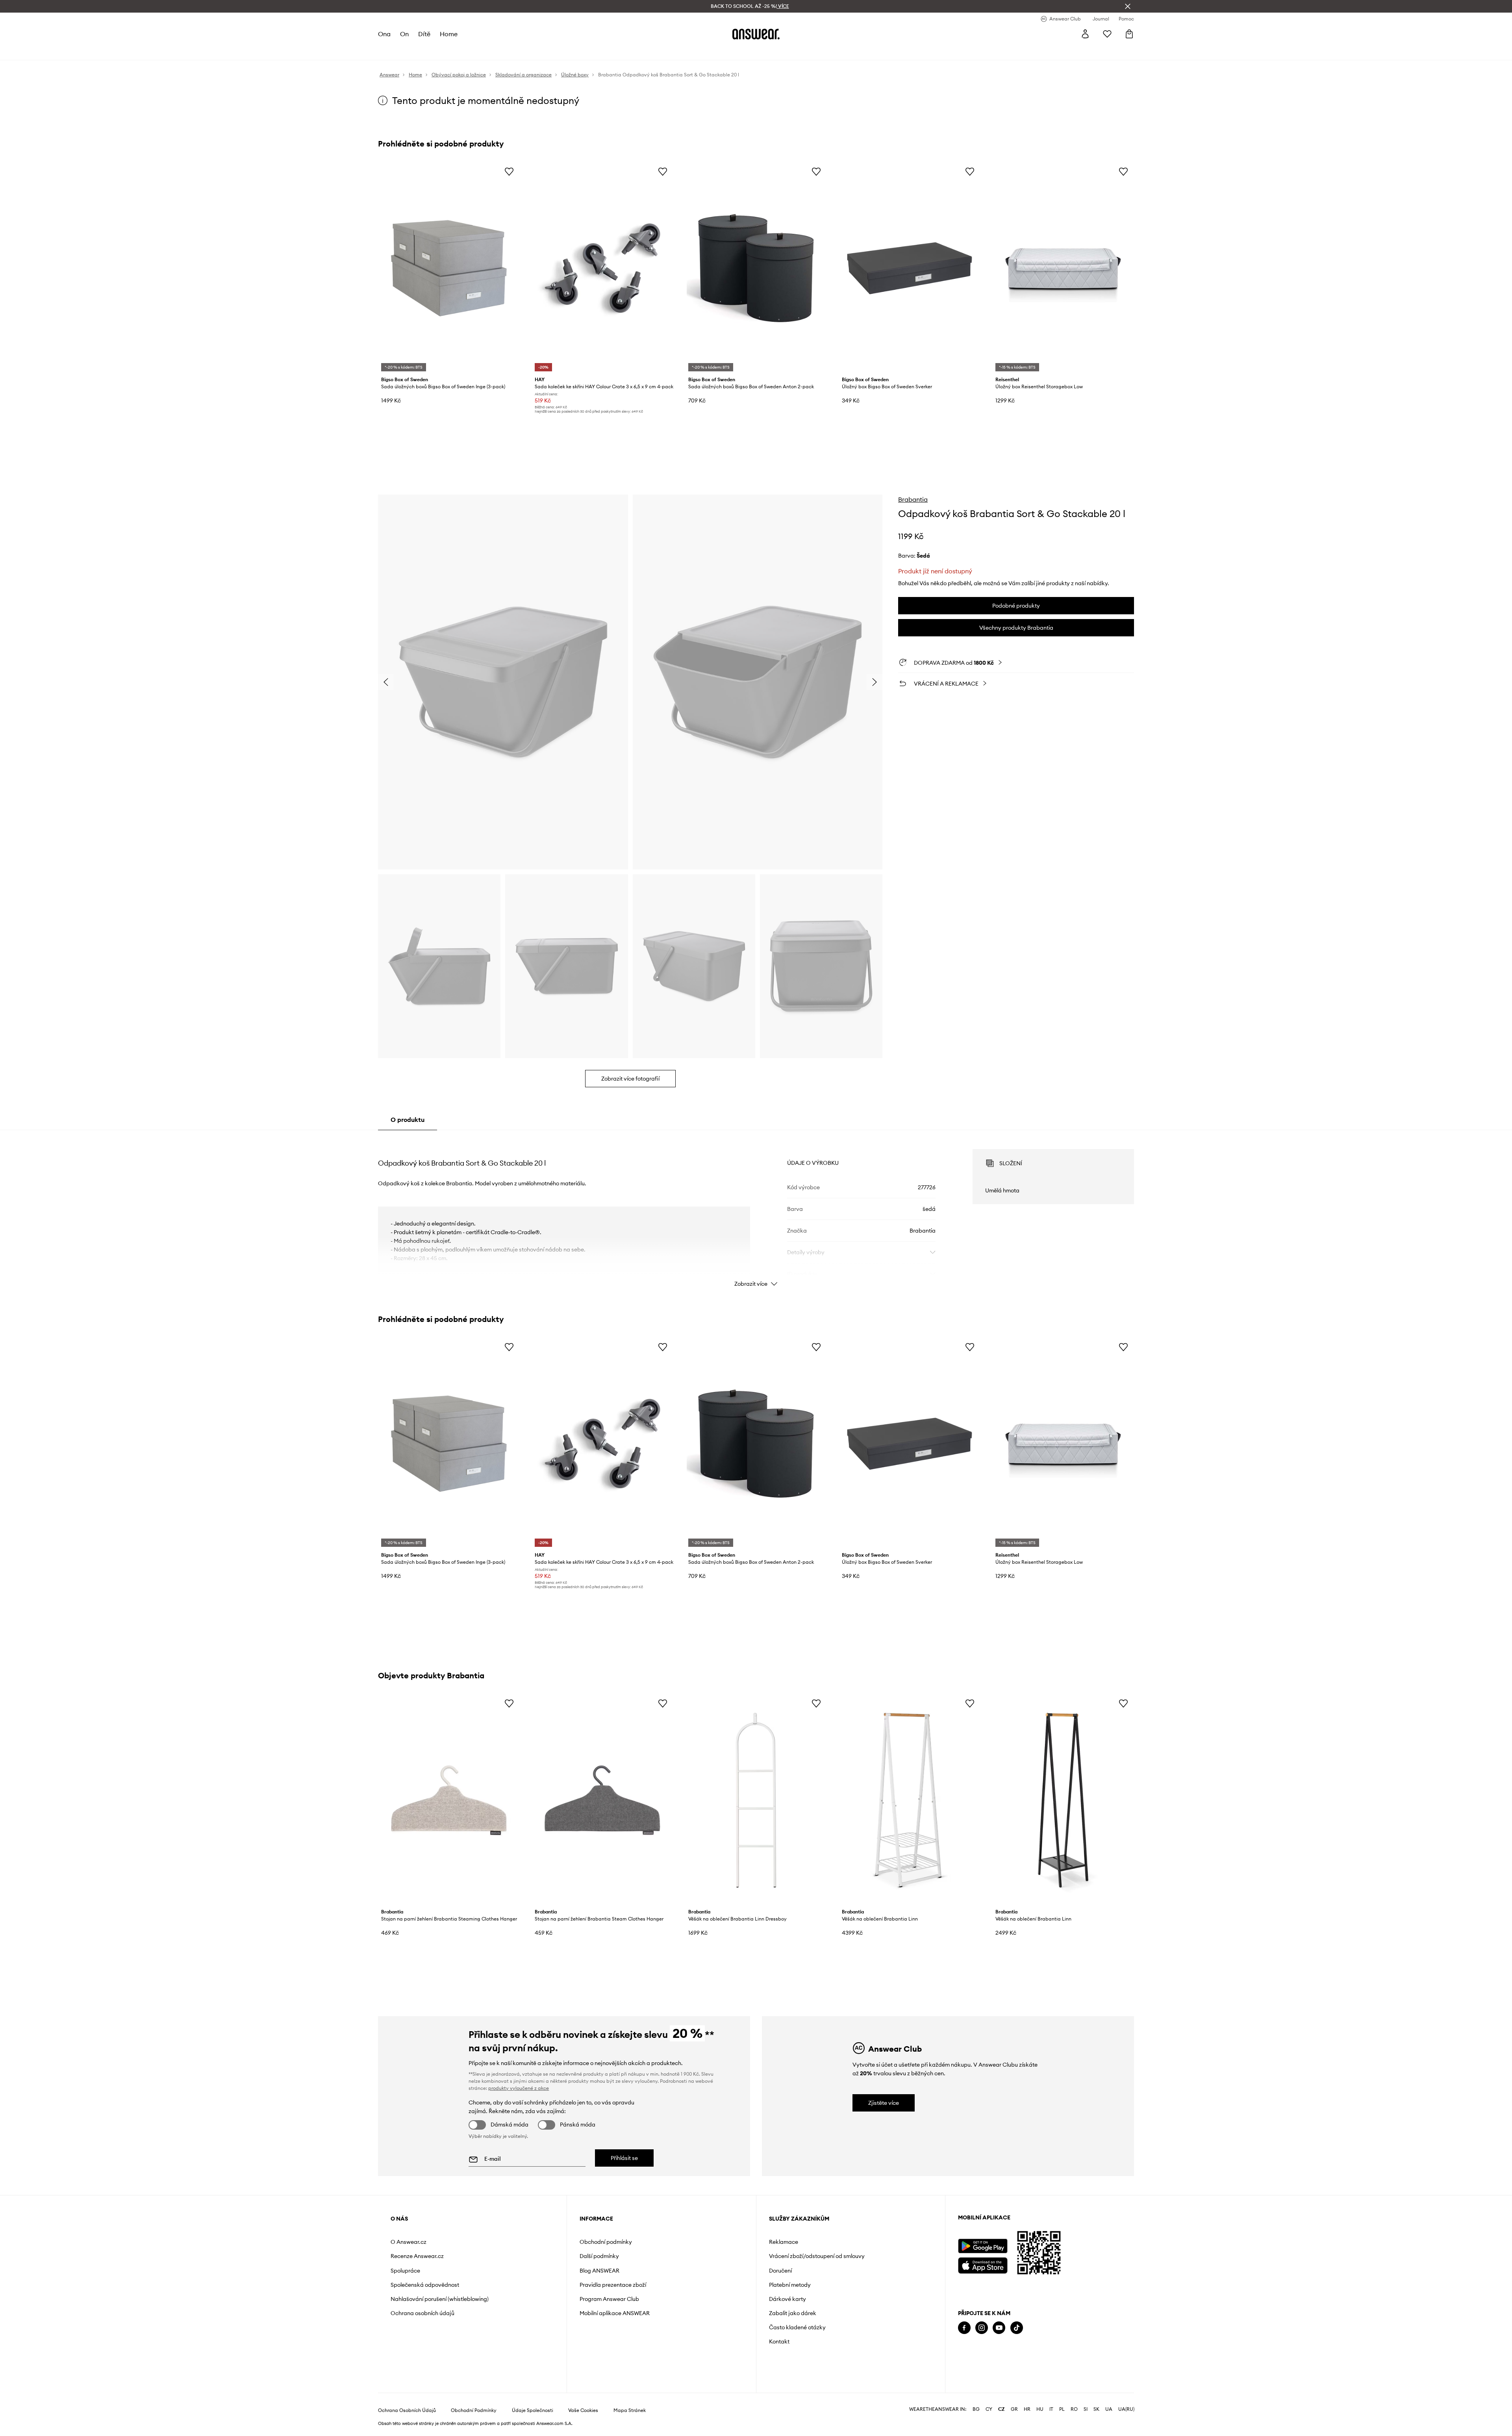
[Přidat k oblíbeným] (509, 171)
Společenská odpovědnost (425, 2285)
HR (1027, 2409)
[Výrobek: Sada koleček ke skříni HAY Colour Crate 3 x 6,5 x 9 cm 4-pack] (602, 268)
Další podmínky (599, 2256)
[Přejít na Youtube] (999, 2328)
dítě (424, 34)
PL (1062, 2409)
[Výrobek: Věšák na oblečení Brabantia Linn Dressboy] (756, 1800)
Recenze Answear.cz (417, 2256)
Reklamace (784, 2242)
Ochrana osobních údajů (422, 2313)
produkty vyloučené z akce (519, 2088)
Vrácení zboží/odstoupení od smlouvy (817, 2256)
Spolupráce (405, 2271)
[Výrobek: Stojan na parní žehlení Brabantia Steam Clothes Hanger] (602, 1800)
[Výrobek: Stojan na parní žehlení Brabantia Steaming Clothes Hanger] (449, 1800)
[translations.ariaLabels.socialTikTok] (1017, 2328)
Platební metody (790, 2285)
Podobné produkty (1016, 606)
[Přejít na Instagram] (982, 2328)
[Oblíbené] (1107, 34)
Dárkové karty (787, 2299)
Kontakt (779, 2341)
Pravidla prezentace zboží (613, 2285)
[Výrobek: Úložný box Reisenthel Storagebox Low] (1063, 268)
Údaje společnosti (533, 2410)
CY (989, 2409)
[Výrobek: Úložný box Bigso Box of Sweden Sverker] (910, 268)
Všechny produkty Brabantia (1016, 628)
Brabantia (913, 499)
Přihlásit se (624, 2158)
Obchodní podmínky (606, 2242)
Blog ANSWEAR (599, 2271)
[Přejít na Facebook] (964, 2328)
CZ (1002, 2409)
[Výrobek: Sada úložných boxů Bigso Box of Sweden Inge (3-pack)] (449, 268)
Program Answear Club (609, 2299)
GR (1014, 2409)
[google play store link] (983, 2246)
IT (1051, 2409)
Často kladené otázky (797, 2327)
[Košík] (1129, 34)
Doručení (780, 2271)
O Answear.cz (409, 2242)
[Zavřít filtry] (1128, 6)
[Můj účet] (1085, 34)
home (449, 34)
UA (1109, 2409)
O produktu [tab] (408, 1120)
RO (1074, 2409)
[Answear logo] (756, 34)
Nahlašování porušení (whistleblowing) (440, 2299)
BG (976, 2409)
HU (1040, 2409)
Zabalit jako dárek (793, 2313)
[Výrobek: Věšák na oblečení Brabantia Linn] (910, 1800)
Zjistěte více (884, 2103)
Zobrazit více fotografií (630, 1079)
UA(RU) (1126, 2409)
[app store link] (983, 2265)
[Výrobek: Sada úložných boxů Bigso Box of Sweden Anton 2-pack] (756, 268)
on (404, 34)
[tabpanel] (756, 1211)
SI (1086, 2409)
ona (384, 34)
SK (1096, 2409)
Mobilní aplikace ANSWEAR (615, 2313)
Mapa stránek (630, 2410)
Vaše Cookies (583, 2410)
